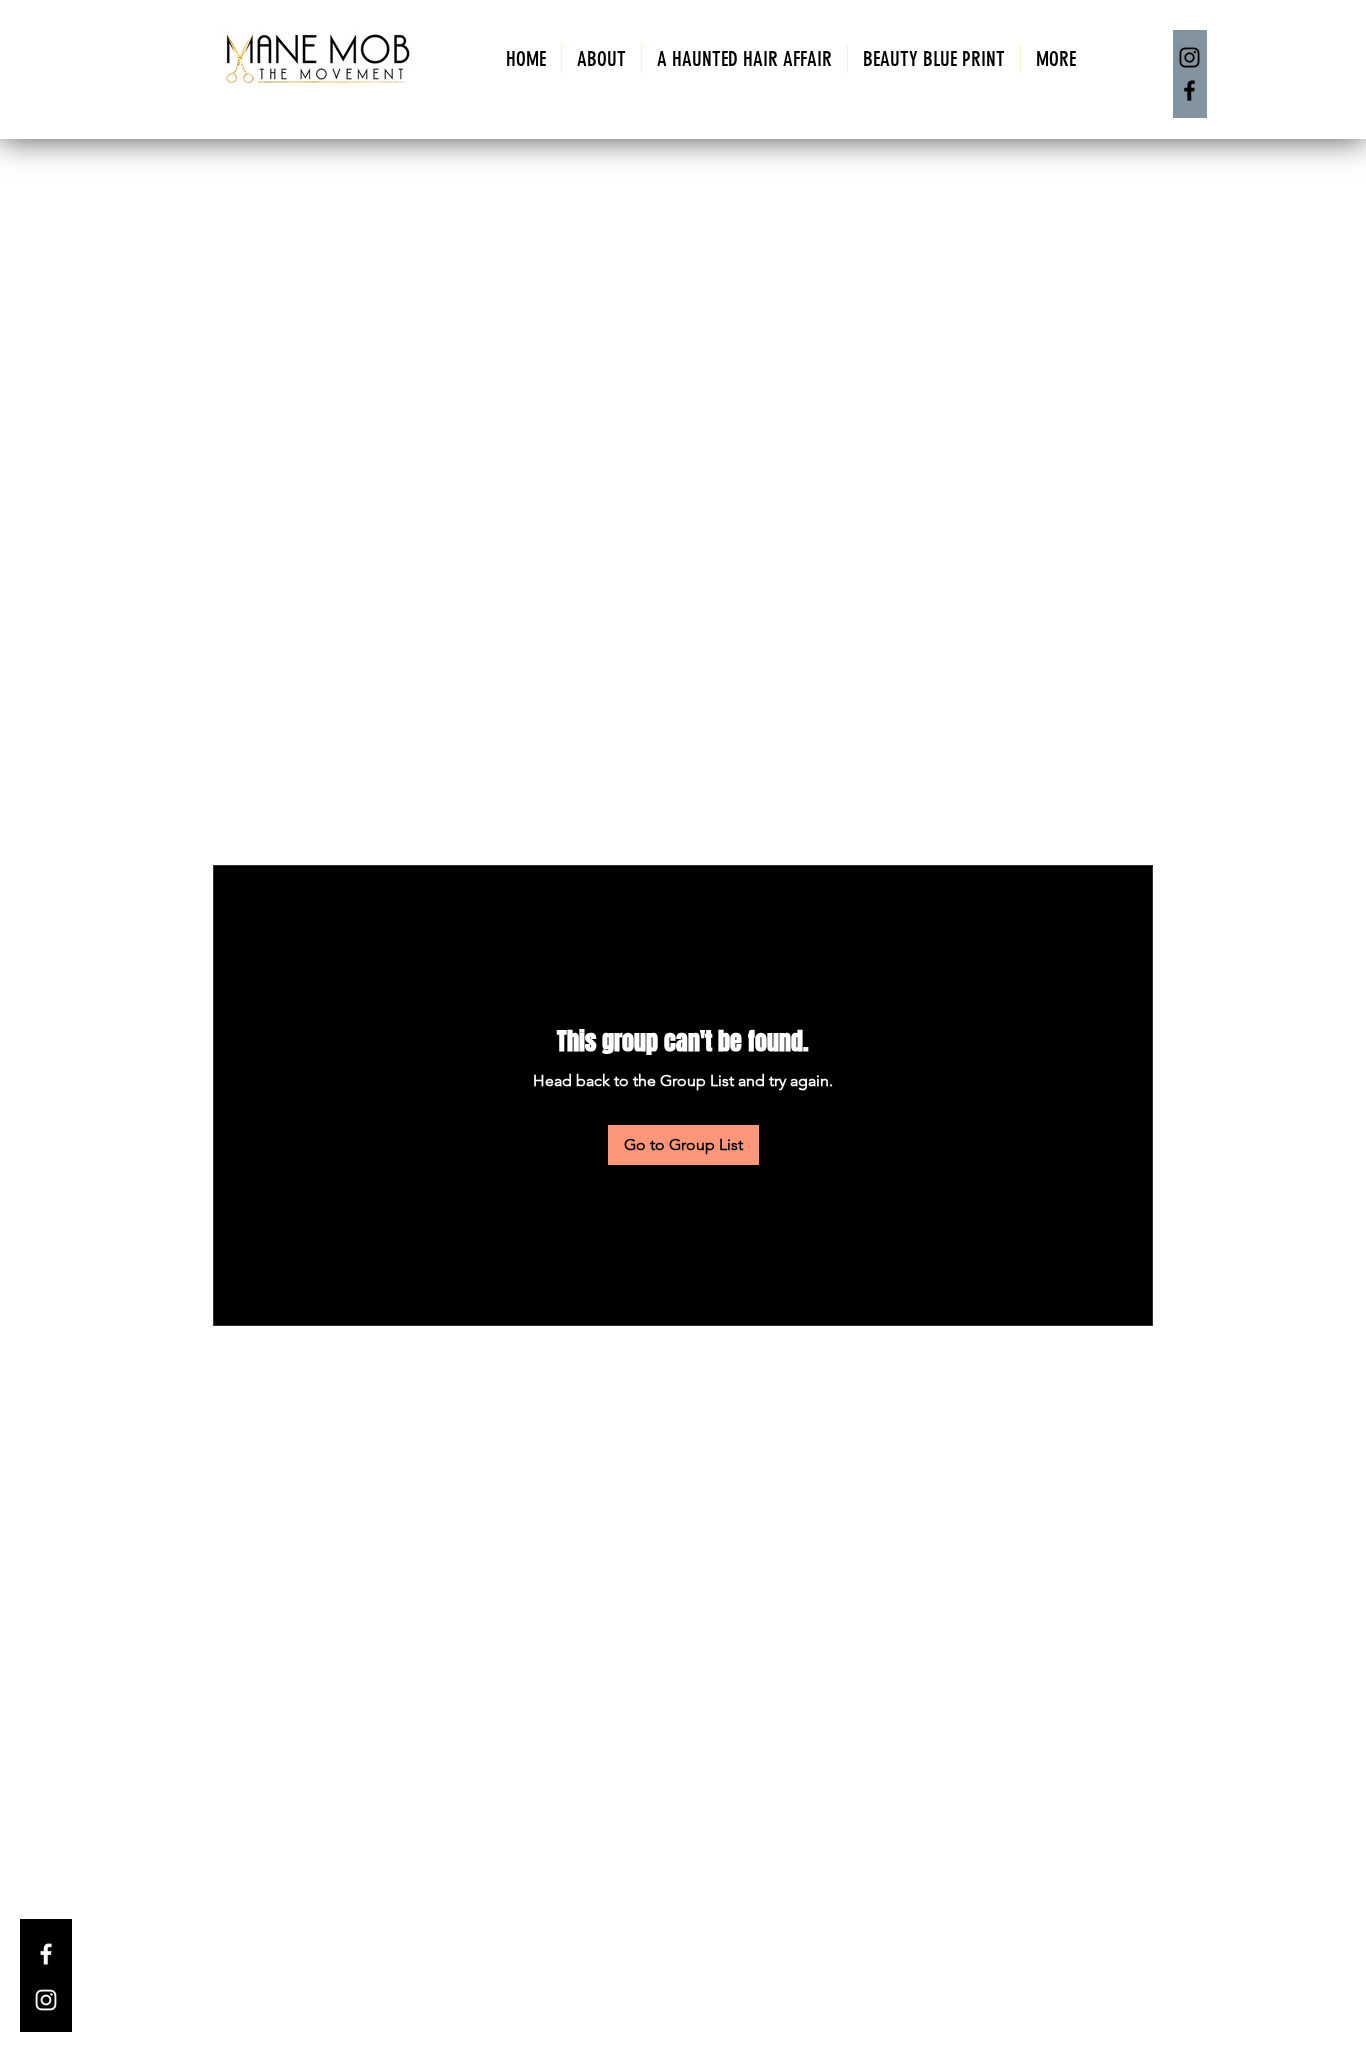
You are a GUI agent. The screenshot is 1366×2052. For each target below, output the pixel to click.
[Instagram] (1189, 57)
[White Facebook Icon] (46, 1954)
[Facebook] (1189, 90)
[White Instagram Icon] (46, 2000)
